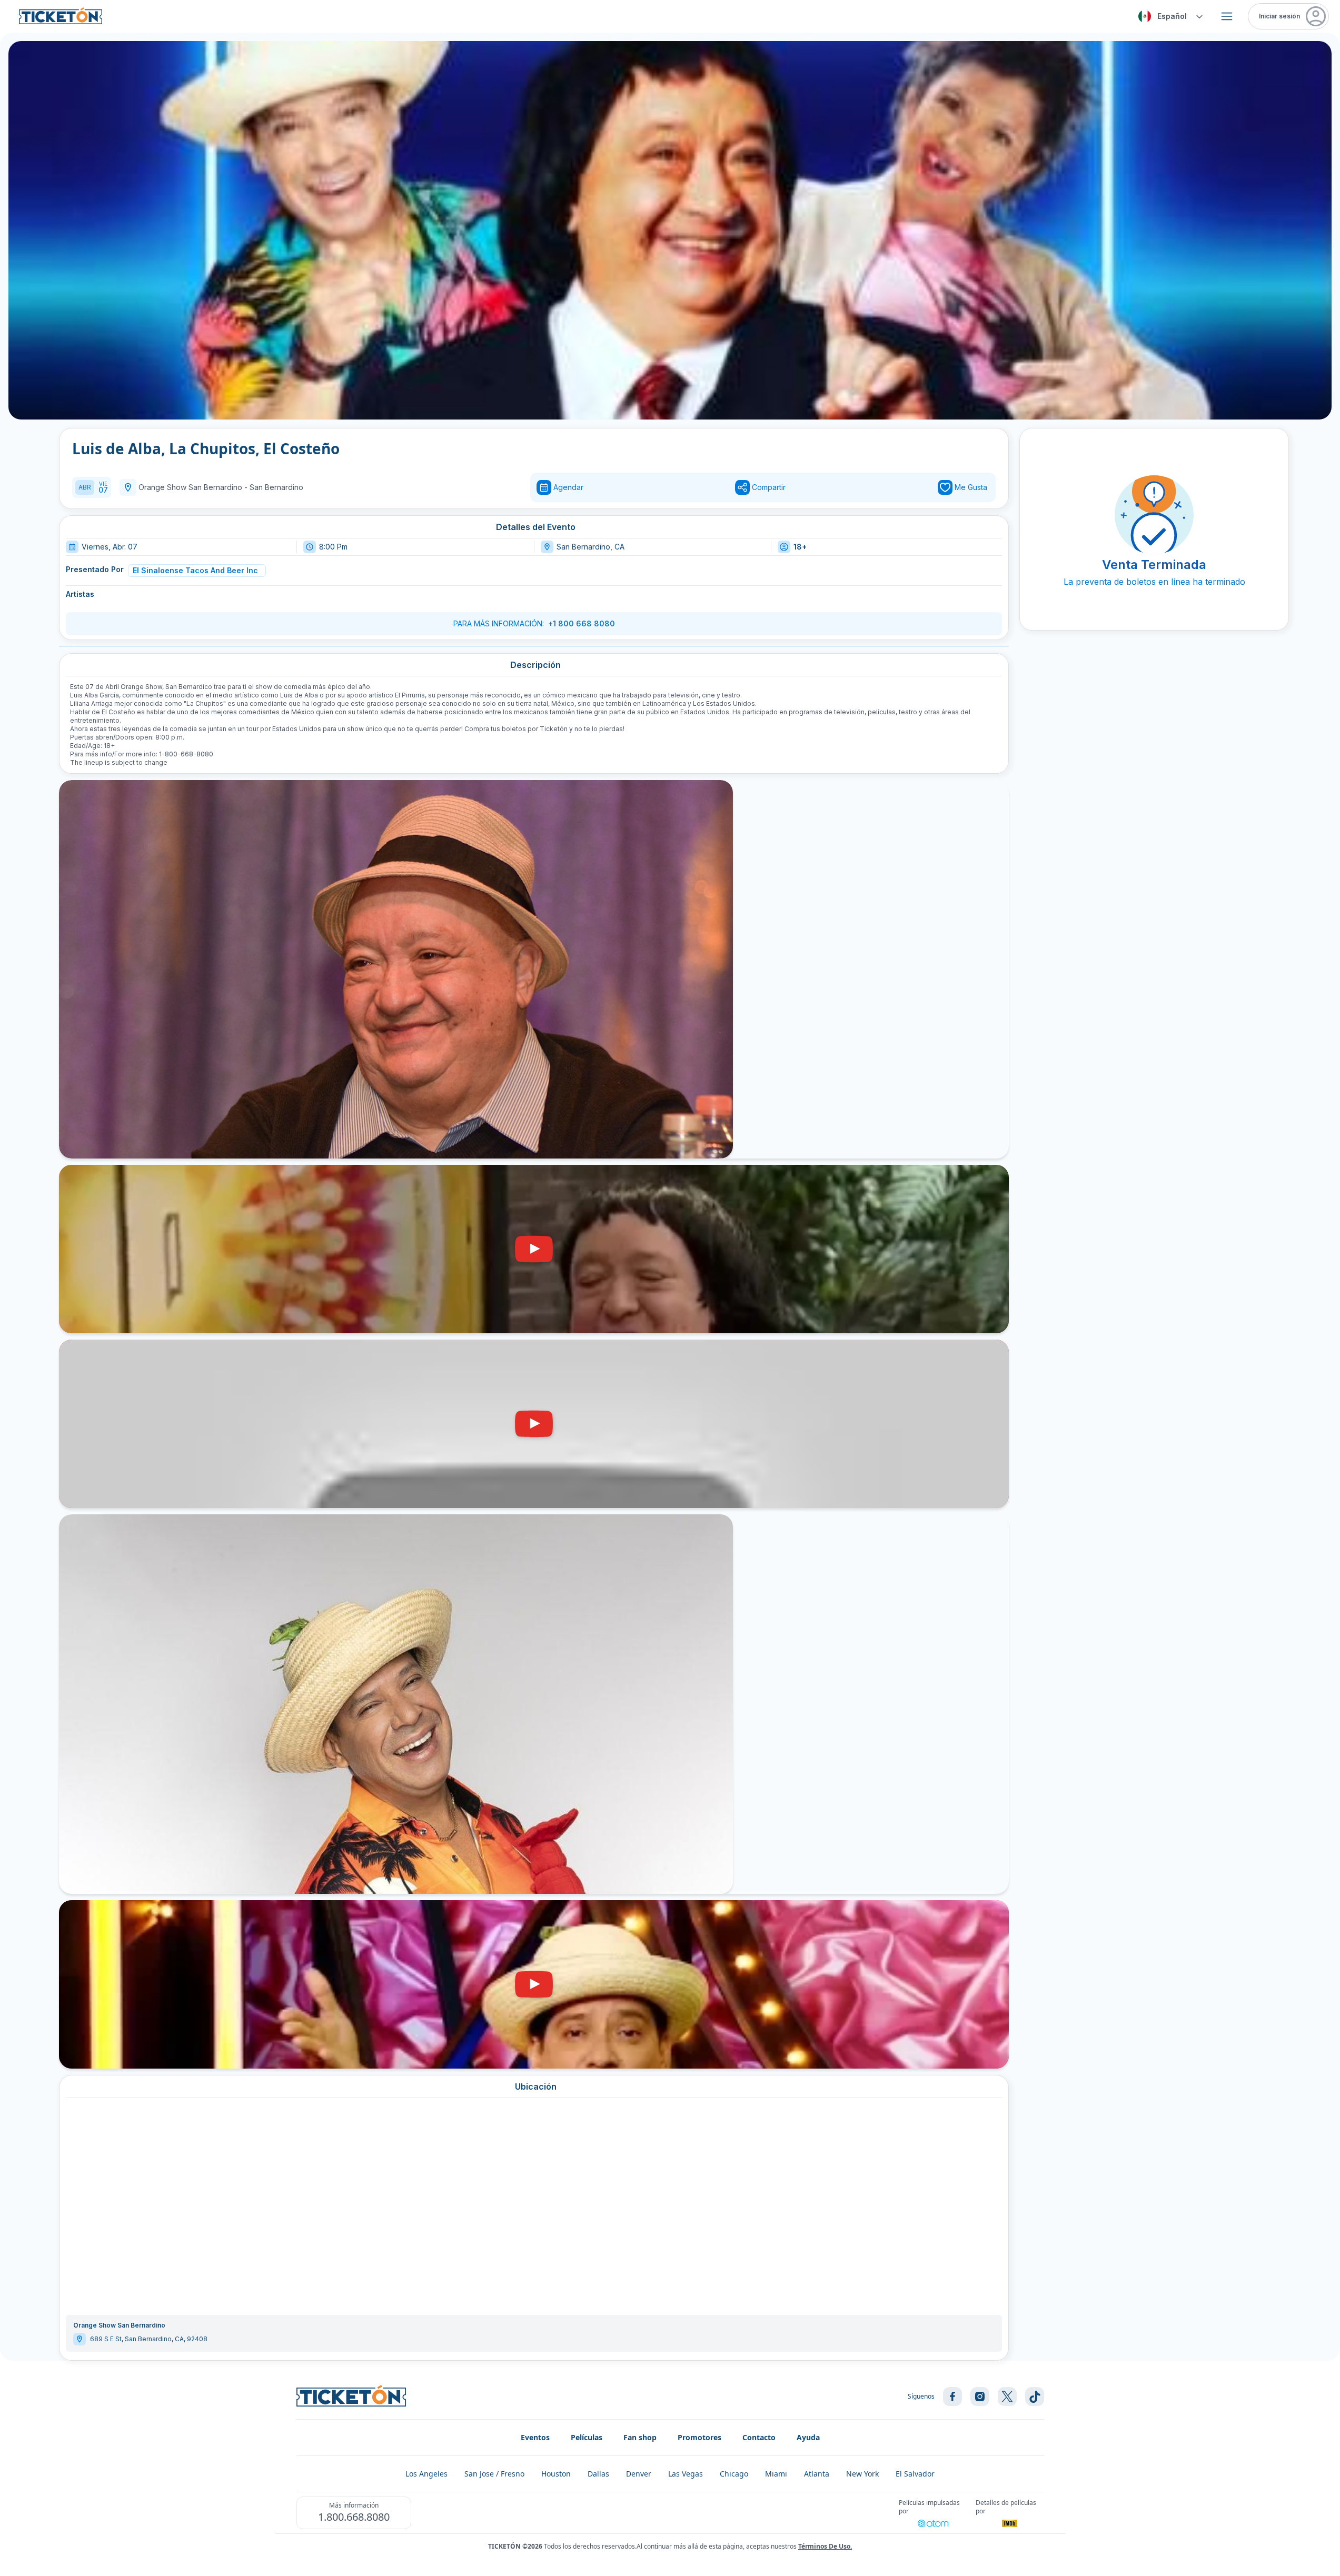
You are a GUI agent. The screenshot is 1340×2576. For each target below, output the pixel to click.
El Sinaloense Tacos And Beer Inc (195, 570)
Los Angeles (426, 2474)
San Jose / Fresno (494, 2474)
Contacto (759, 2437)
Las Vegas (686, 2474)
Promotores (699, 2437)
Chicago (734, 2474)
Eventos (535, 2437)
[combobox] (1169, 16)
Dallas (598, 2474)
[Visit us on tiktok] (1035, 2397)
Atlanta (817, 2474)
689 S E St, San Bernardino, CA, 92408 (149, 2339)
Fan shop (640, 2437)
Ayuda (808, 2437)
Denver (639, 2474)
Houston (556, 2474)
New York (862, 2474)
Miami (776, 2474)
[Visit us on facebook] (952, 2397)
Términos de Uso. (825, 2546)
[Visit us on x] (1007, 2397)
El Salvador (915, 2474)
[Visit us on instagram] (980, 2397)
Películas (587, 2437)
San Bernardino (276, 487)
